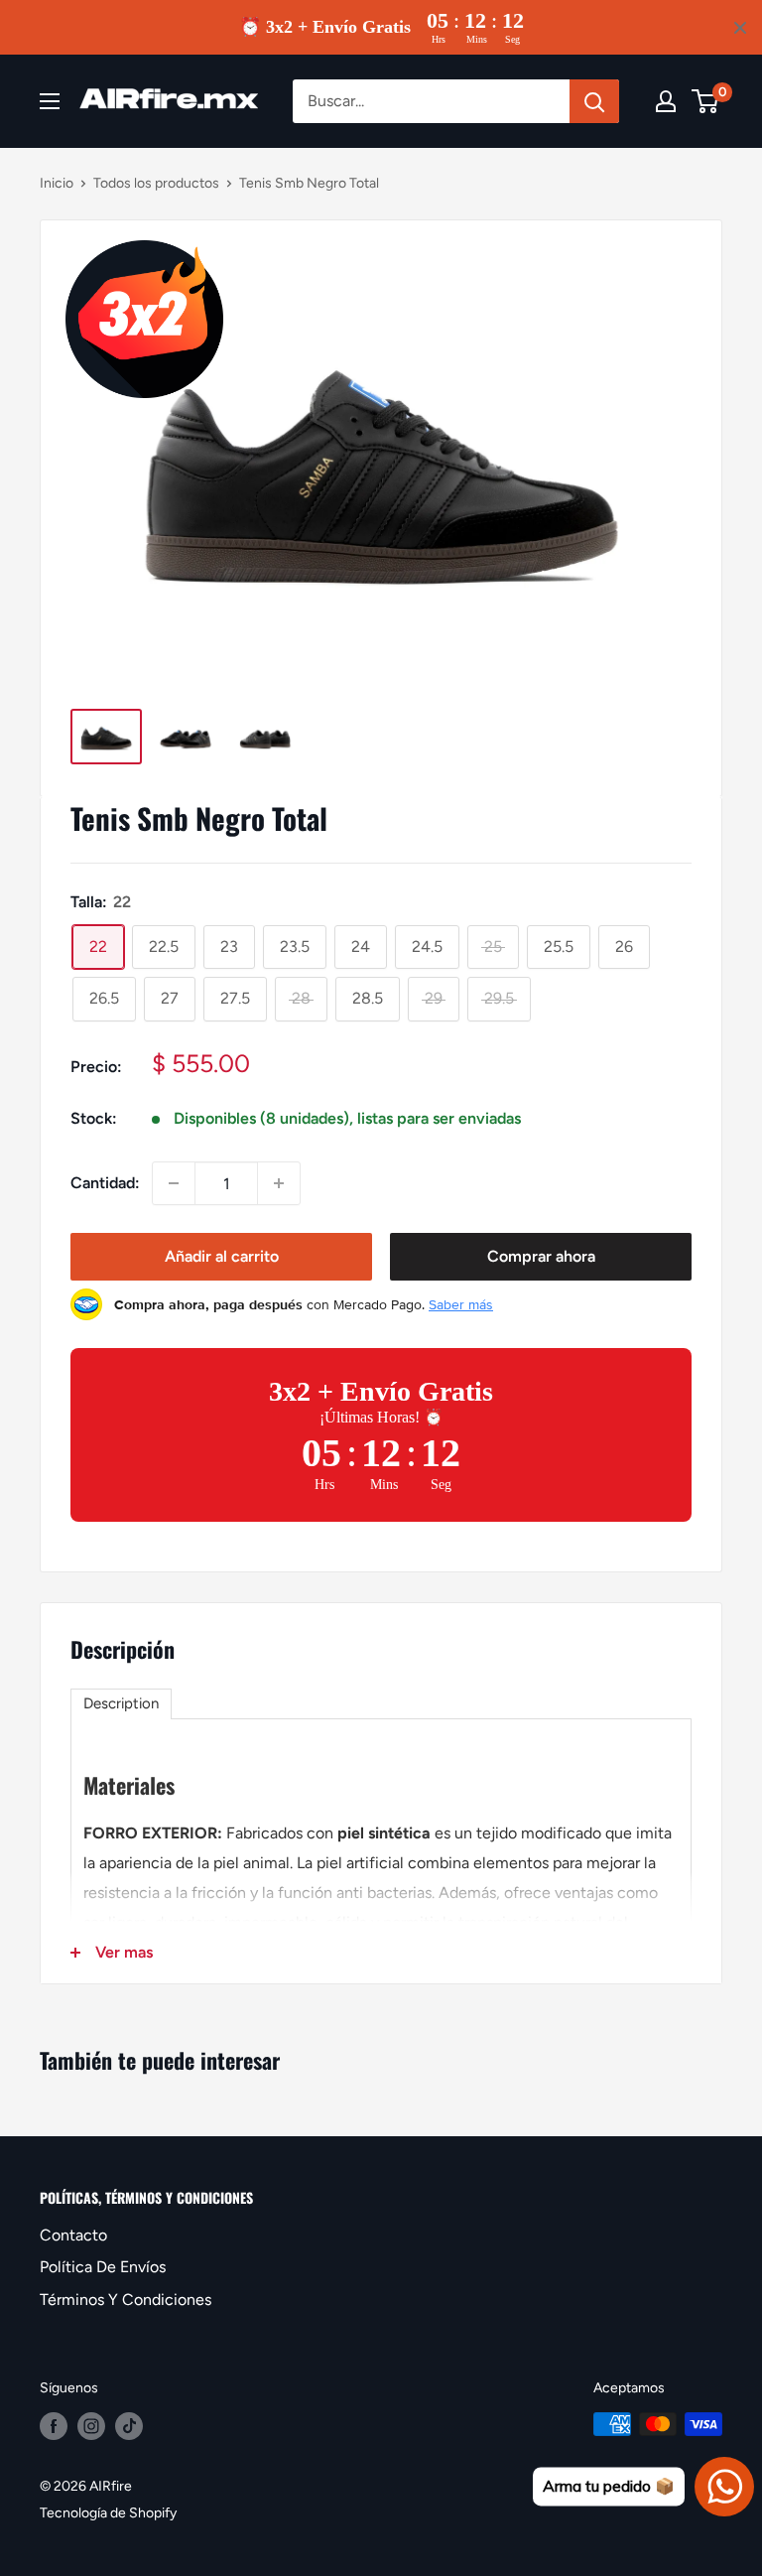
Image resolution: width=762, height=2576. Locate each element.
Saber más (461, 1304)
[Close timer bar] (740, 28)
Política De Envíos (103, 2267)
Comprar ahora (541, 1256)
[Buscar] (594, 101)
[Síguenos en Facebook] (54, 2426)
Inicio (57, 183)
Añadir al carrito (222, 1256)
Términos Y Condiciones (126, 2300)
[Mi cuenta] (666, 101)
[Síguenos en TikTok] (129, 2426)
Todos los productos (156, 183)
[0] (706, 101)
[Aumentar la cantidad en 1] (279, 1183)
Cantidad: (105, 1183)
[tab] (121, 1704)
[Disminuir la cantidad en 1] (174, 1183)
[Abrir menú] (50, 101)
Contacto (73, 2235)
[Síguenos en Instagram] (91, 2426)
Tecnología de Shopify (108, 2513)
